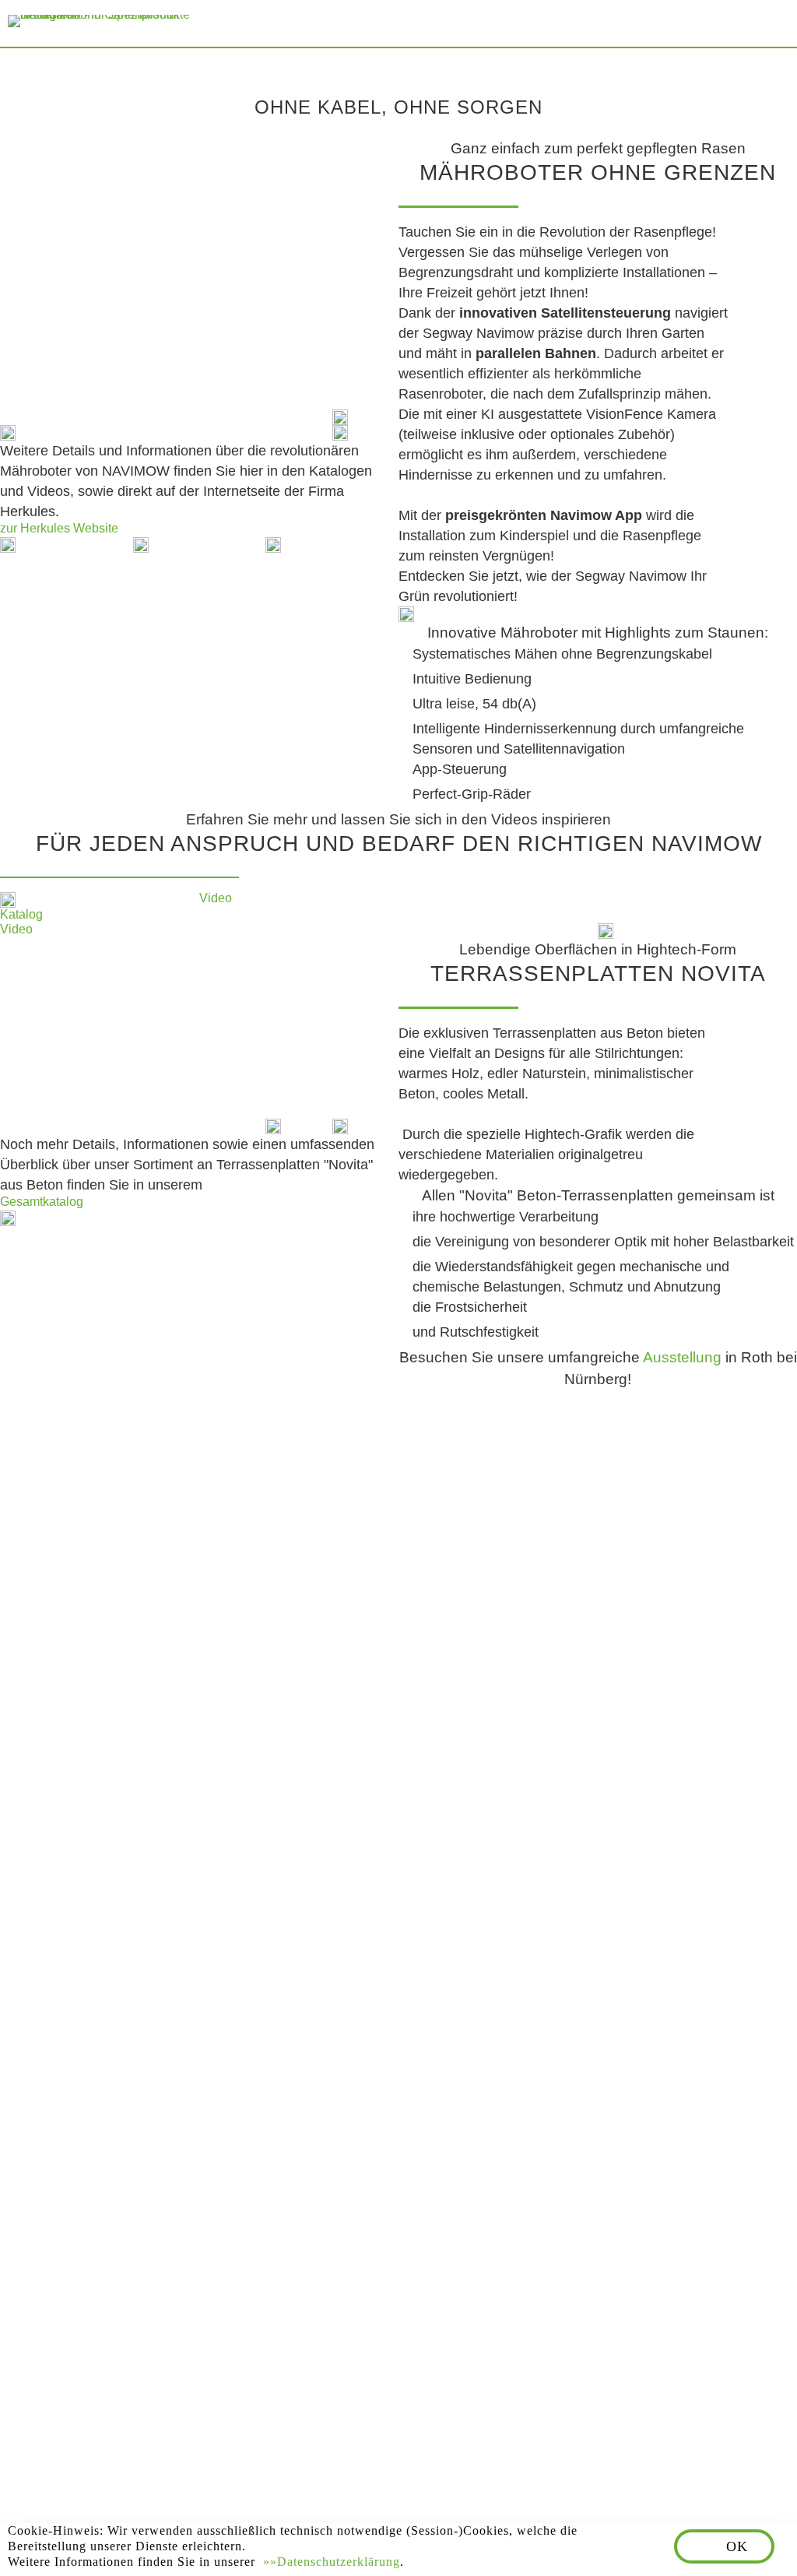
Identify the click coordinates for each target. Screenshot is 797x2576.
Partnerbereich (535, 2483)
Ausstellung (684, 1357)
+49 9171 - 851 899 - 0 (151, 1900)
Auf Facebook (64, 2325)
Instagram (173, 2325)
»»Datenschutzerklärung (332, 2562)
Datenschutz (175, 2483)
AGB (258, 2483)
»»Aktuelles (490, 1954)
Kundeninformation (372, 2483)
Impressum (63, 2483)
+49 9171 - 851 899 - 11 (154, 1930)
